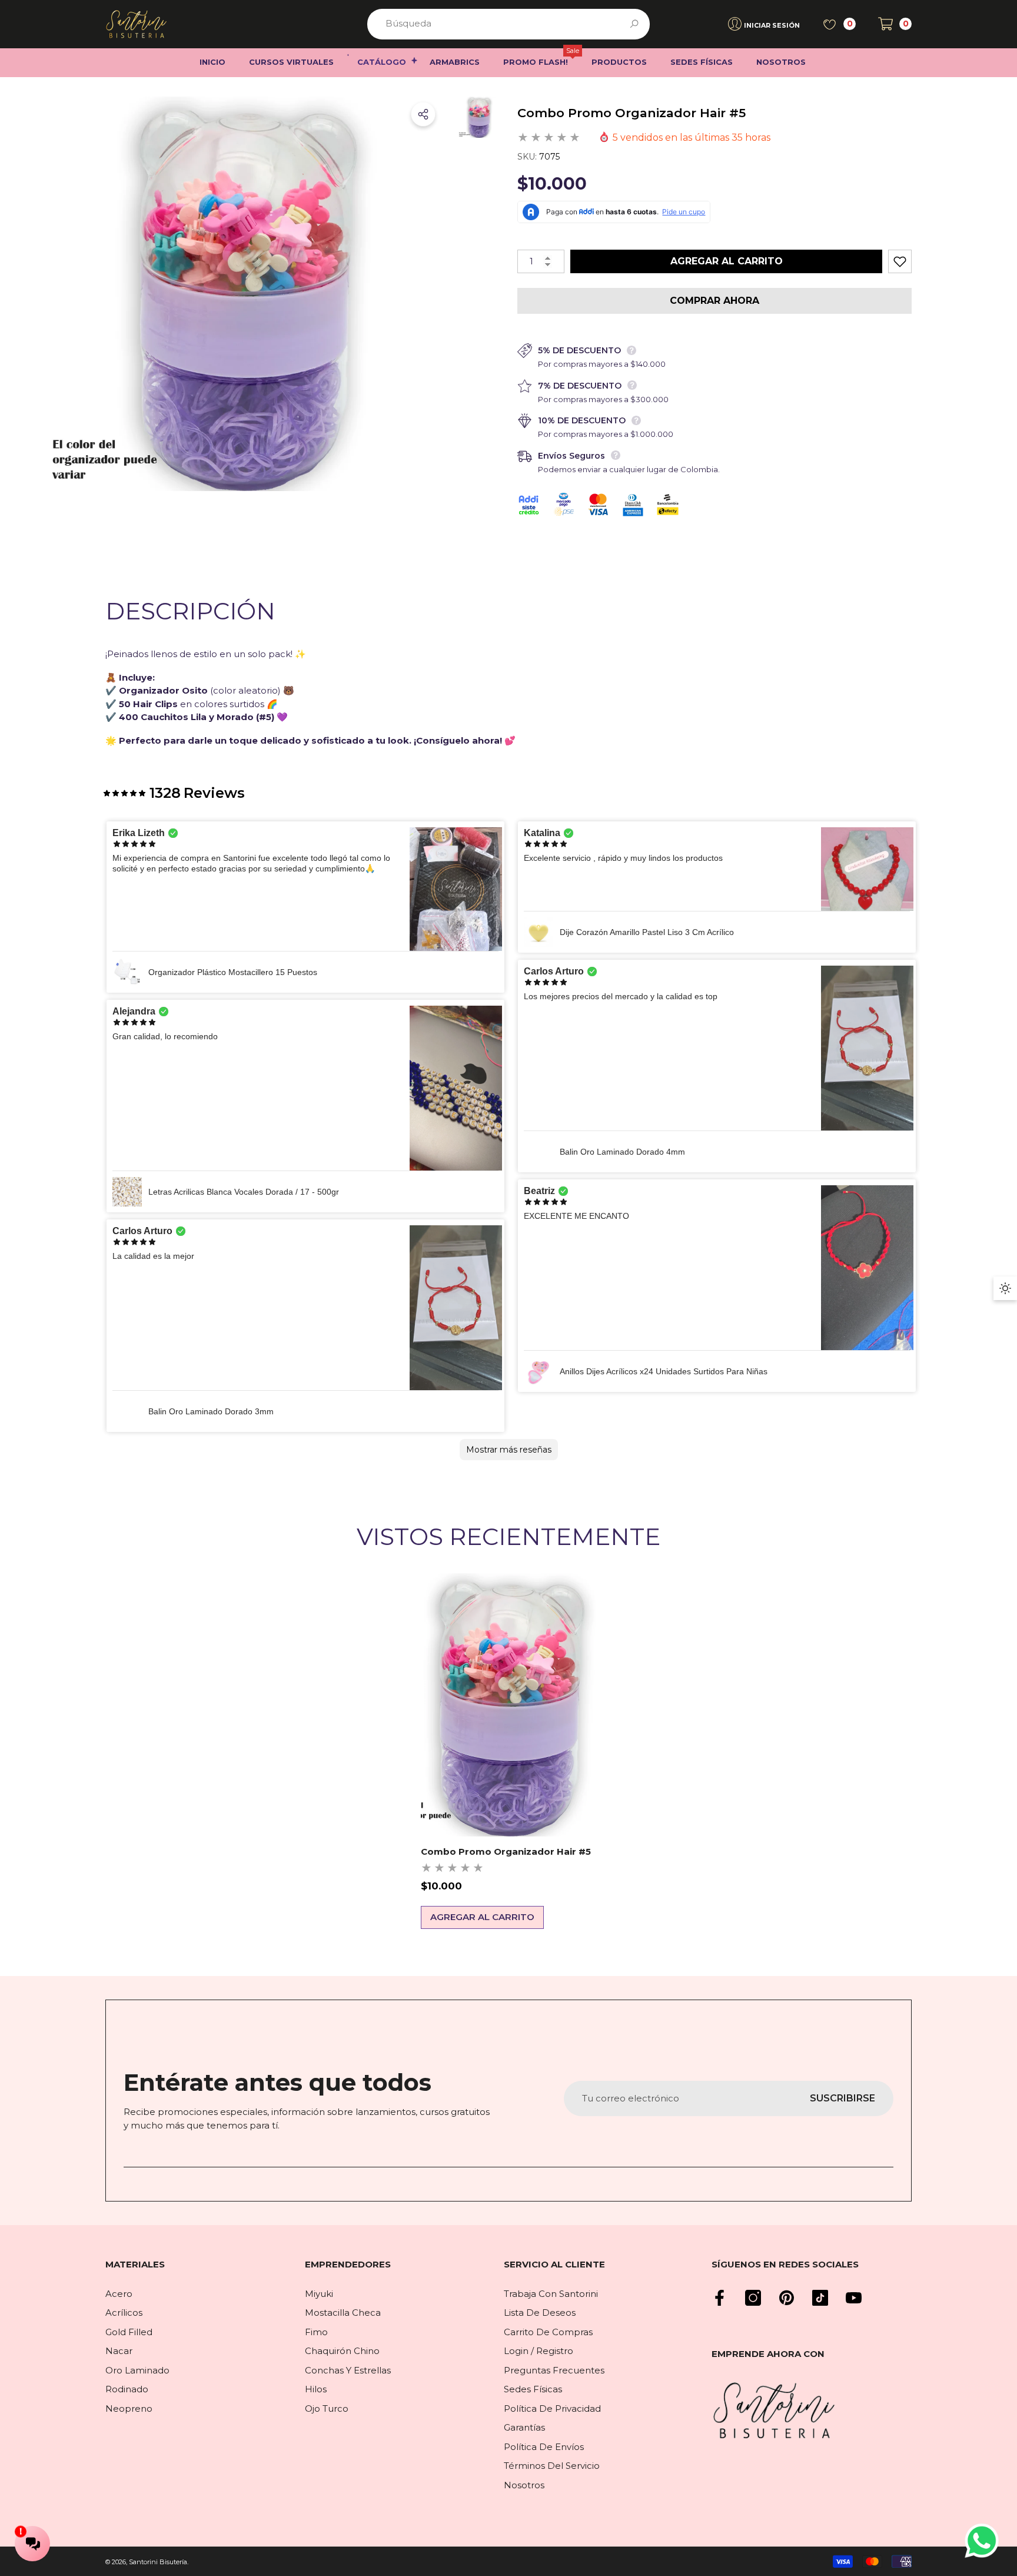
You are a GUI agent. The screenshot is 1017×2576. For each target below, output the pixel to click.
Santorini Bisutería (158, 2562)
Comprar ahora (714, 301)
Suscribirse (842, 2098)
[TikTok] (820, 2298)
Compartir (423, 114)
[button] (895, 24)
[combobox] (495, 24)
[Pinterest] (787, 2298)
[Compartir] (423, 114)
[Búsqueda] (508, 24)
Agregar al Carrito (727, 261)
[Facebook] (719, 2298)
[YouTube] (854, 2298)
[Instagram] (753, 2298)
